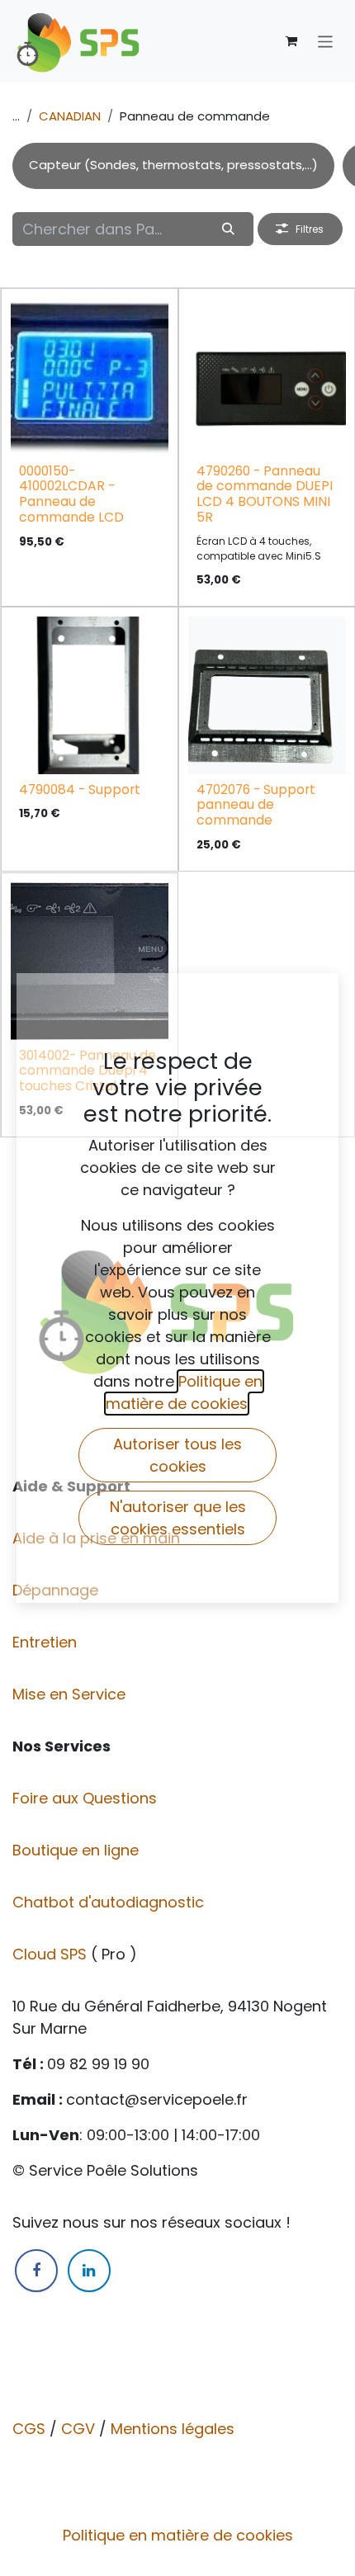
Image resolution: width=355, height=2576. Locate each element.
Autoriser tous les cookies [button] (177, 1455)
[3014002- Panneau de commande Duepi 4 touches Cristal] (90, 961)
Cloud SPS (52, 1954)
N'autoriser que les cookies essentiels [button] (178, 1518)
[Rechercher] (229, 229)
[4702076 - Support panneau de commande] (267, 695)
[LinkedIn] (89, 2271)
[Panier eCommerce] (291, 41)
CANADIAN (70, 116)
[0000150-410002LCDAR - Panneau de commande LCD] (90, 377)
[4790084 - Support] (90, 695)
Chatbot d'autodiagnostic (110, 1902)
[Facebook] (36, 2271)
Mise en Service (71, 1694)
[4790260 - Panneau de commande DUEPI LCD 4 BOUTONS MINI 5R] (267, 377)
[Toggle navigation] (326, 41)
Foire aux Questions (87, 1798)
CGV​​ (78, 2429)
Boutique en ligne (78, 1850)
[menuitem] (173, 166)
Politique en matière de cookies (178, 2535)
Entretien (45, 1642)
